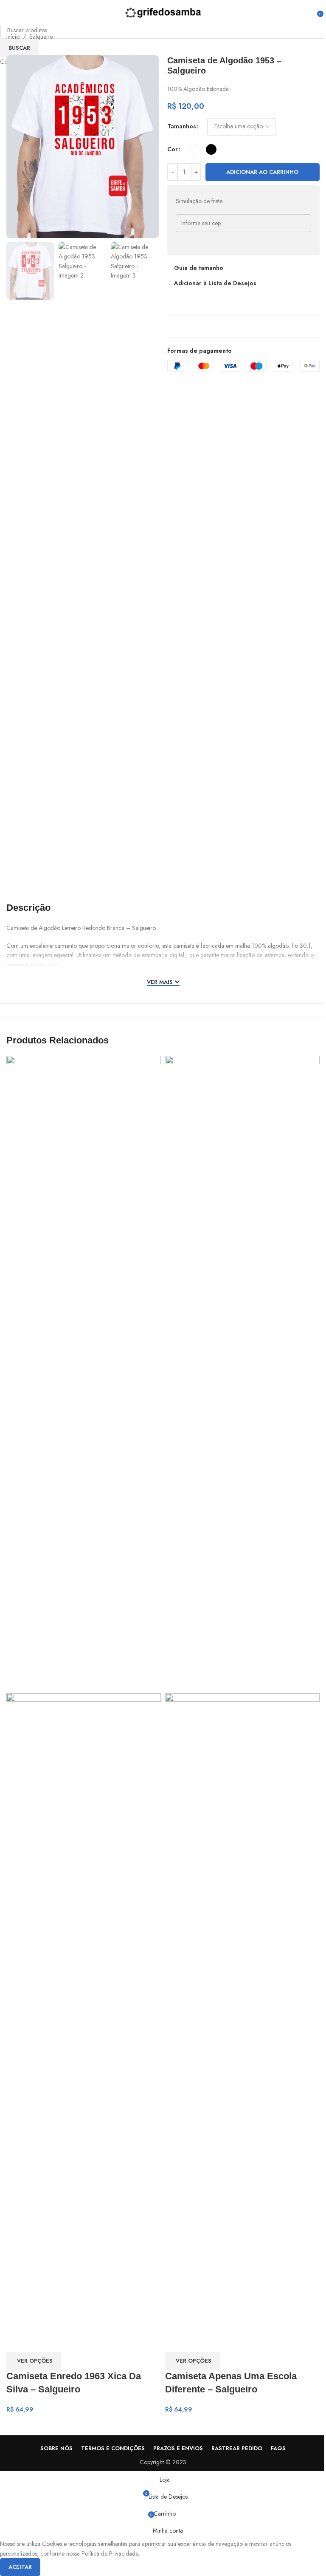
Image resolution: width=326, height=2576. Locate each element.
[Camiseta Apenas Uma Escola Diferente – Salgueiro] (242, 1374)
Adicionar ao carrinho (262, 172)
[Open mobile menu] (10, 13)
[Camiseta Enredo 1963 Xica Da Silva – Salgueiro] (84, 1374)
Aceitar (20, 2567)
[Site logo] (163, 12)
